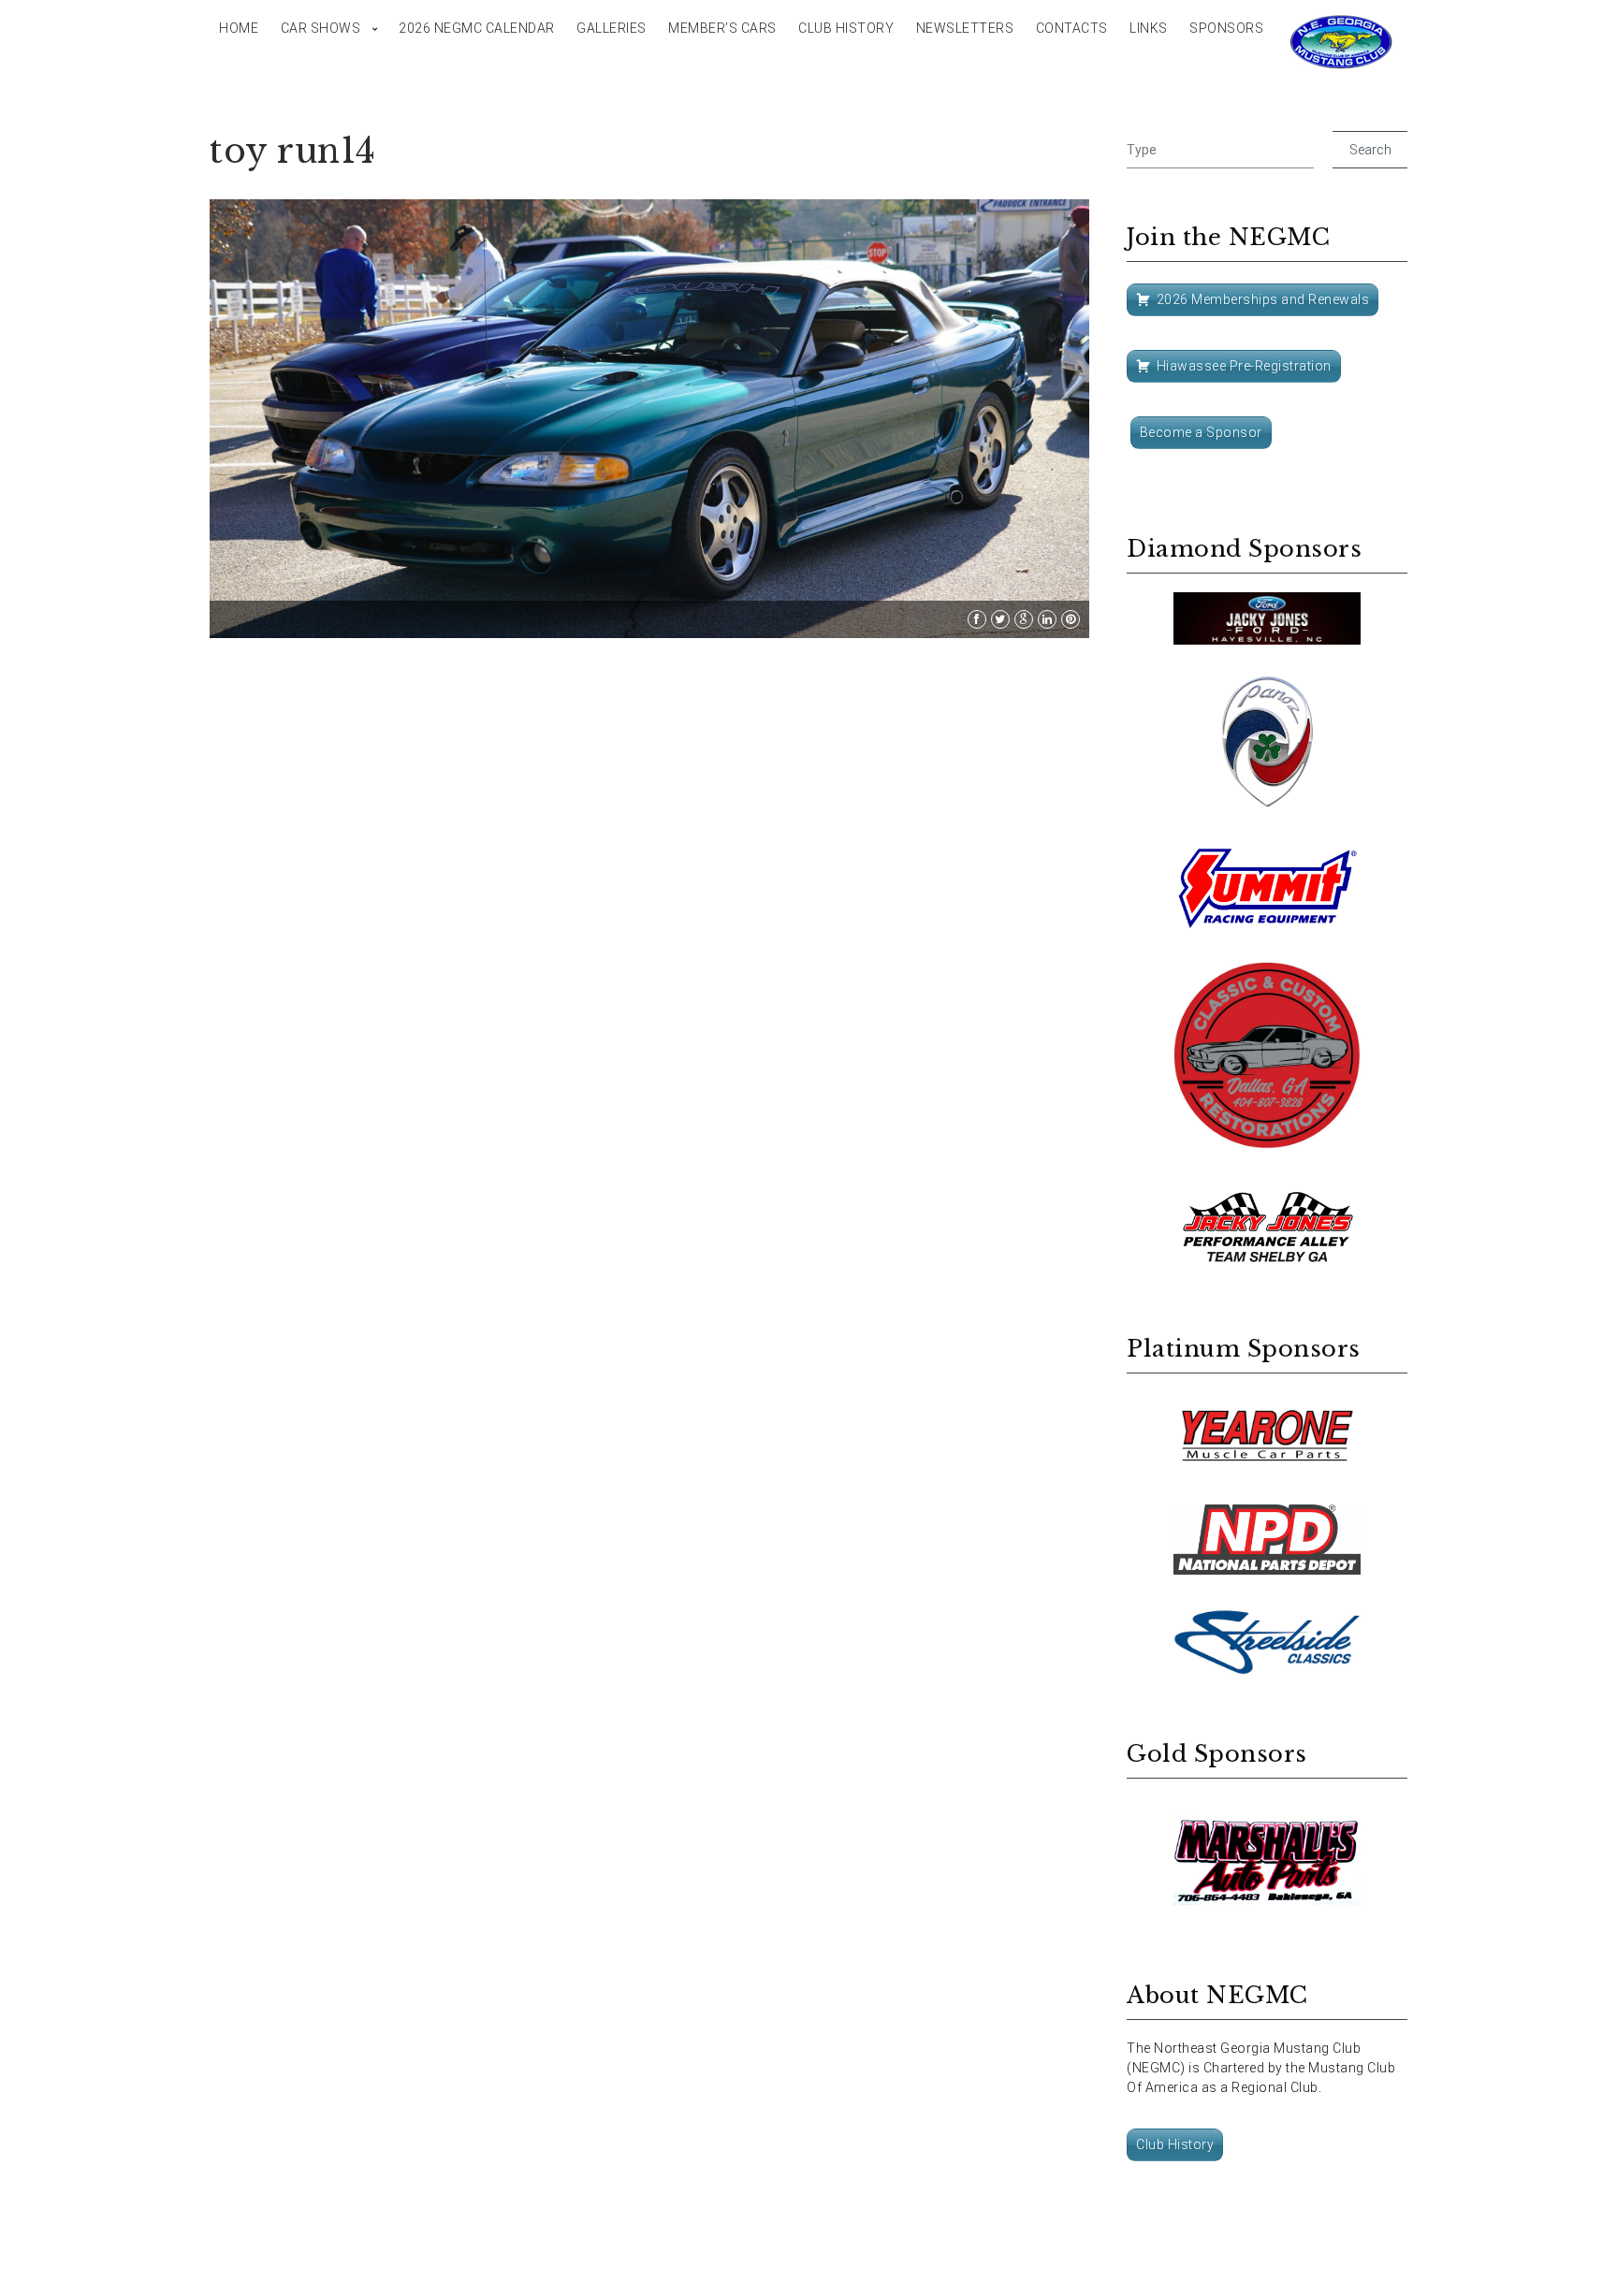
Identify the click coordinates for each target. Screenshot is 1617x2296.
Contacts (1072, 28)
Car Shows (321, 28)
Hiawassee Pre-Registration (1244, 366)
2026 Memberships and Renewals (1263, 299)
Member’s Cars (722, 28)
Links (1149, 28)
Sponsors (1226, 28)
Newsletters (965, 28)
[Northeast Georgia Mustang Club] (1342, 42)
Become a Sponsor (1201, 432)
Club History (846, 28)
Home (239, 28)
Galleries (612, 28)
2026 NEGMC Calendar (477, 28)
